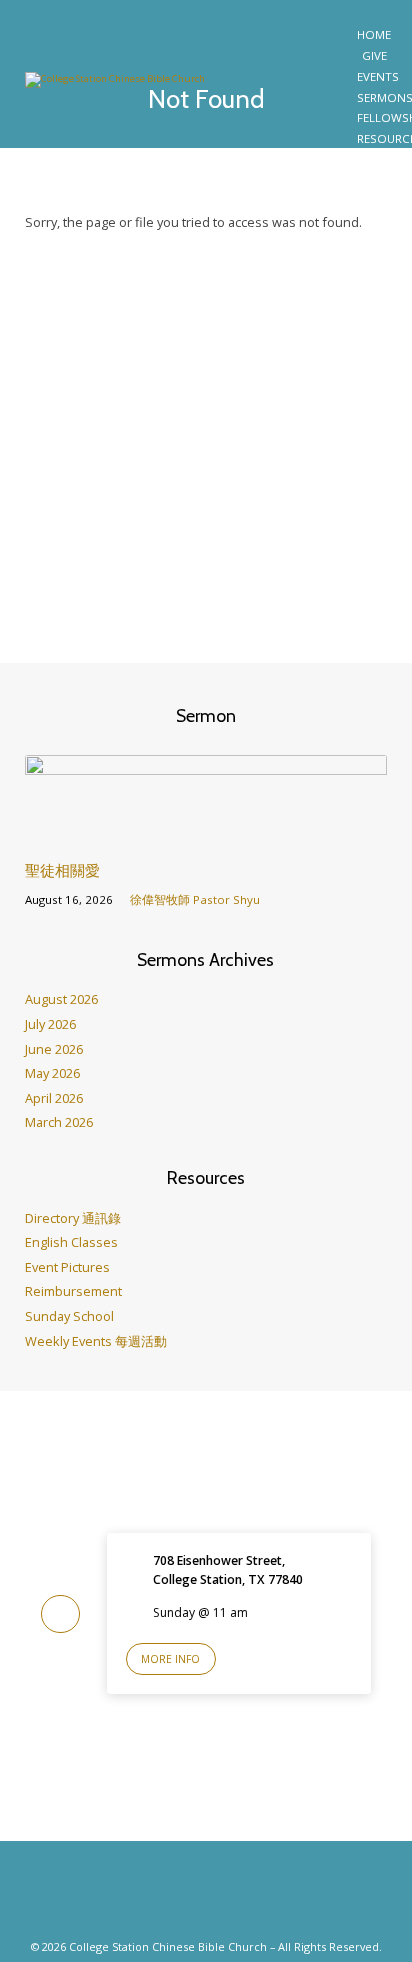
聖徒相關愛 (62, 870)
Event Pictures (67, 1267)
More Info (170, 1659)
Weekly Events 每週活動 (96, 1341)
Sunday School (69, 1316)
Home (374, 35)
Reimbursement (73, 1291)
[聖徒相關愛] (206, 834)
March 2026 (59, 1122)
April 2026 (54, 1098)
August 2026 (61, 999)
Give (374, 56)
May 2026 (52, 1073)
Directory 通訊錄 (73, 1218)
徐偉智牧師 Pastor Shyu (195, 899)
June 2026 (54, 1049)
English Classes (71, 1242)
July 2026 (50, 1024)
